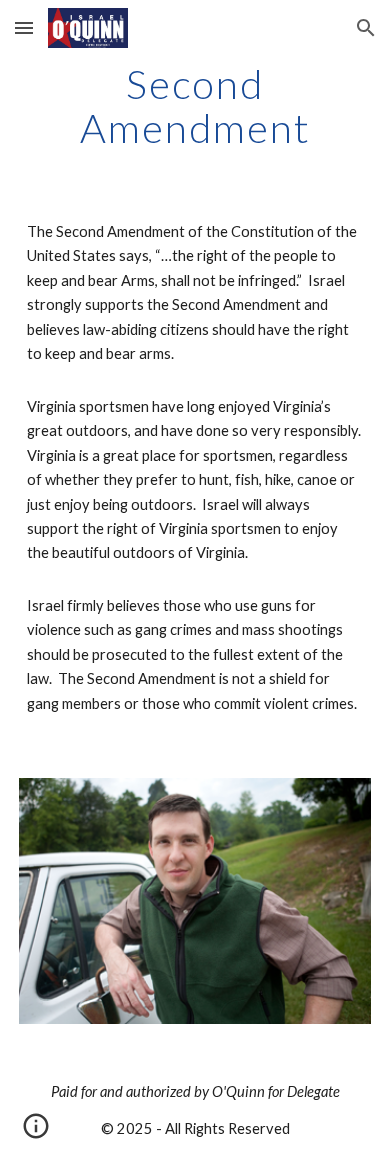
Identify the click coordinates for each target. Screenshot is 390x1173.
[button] (24, 27)
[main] (195, 106)
